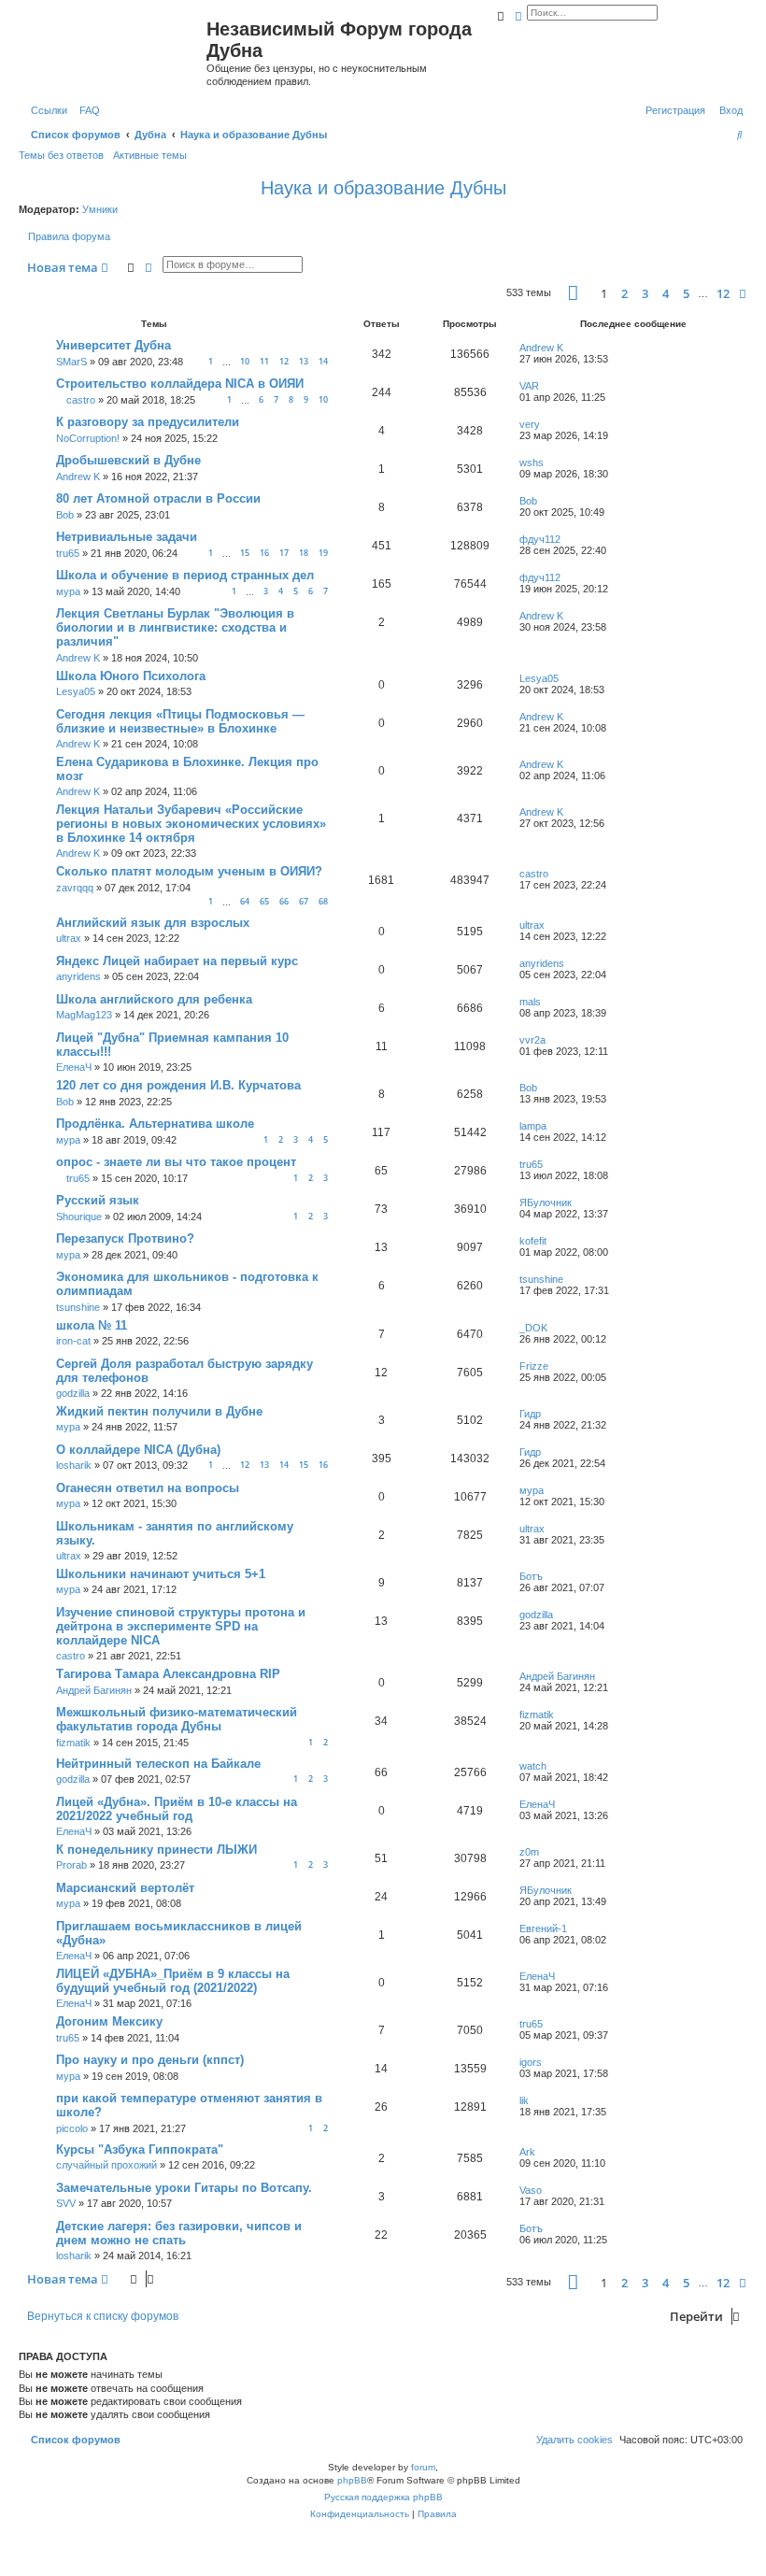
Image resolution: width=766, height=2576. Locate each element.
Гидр (530, 1414)
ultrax (69, 938)
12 (284, 361)
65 (264, 901)
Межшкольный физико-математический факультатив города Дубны (177, 1719)
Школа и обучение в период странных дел (185, 575)
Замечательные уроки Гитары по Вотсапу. (184, 2188)
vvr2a (532, 1040)
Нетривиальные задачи (127, 537)
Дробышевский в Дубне (128, 460)
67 (304, 901)
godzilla (73, 1393)
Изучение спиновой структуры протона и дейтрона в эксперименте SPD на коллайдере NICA (181, 1626)
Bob (65, 515)
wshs (532, 463)
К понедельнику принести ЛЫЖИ (156, 1850)
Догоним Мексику (109, 2021)
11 (264, 361)
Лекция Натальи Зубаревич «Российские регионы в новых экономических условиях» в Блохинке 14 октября (191, 824)
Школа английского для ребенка (154, 999)
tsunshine (78, 1307)
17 (284, 553)
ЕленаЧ (74, 1067)
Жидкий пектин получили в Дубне (159, 1411)
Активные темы (150, 155)
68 (323, 901)
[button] (573, 293)
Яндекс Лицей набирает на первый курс (177, 961)
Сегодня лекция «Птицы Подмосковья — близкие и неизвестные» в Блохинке (180, 721)
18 (304, 553)
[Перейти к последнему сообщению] (570, 348)
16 (264, 553)
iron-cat (73, 1341)
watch (533, 1766)
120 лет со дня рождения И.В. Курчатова (178, 1085)
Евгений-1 (543, 1928)
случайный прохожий (106, 2165)
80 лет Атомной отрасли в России (158, 498)
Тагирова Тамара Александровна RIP (168, 1674)
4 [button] (666, 293)
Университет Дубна (113, 345)
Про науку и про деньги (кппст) (150, 2060)
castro (81, 400)
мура (68, 591)
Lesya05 (76, 691)
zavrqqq (75, 888)
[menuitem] (86, 110)
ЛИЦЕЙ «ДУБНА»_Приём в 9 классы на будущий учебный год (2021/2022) (173, 1981)
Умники (100, 209)
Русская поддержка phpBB (383, 2497)
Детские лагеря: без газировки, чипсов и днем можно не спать (179, 2233)
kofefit (533, 1241)
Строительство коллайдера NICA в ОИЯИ (180, 384)
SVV (66, 2203)
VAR (529, 386)
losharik (74, 1465)
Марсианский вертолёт (125, 1888)
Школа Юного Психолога (131, 676)
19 (323, 553)
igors (531, 2062)
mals (530, 1002)
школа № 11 (92, 1325)
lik (524, 2100)
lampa (533, 1126)
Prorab (71, 1865)
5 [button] (686, 293)
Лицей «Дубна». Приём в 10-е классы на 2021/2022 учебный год (177, 1809)
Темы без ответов (61, 155)
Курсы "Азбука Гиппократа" (140, 2149)
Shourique (79, 1217)
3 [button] (645, 293)
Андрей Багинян (94, 1690)
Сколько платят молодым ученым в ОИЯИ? (189, 871)
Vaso (531, 2190)
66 (284, 901)
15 (245, 553)
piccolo (72, 2128)
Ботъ (531, 1576)
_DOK (533, 1328)
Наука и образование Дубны (383, 188)
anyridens (78, 976)
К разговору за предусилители (148, 422)
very (530, 424)
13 (304, 361)
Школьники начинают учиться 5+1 (161, 1574)
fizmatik (73, 1743)
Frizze (534, 1366)
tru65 (68, 553)
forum (423, 2467)
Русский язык (98, 1200)
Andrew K (541, 348)
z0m (529, 1852)
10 (245, 361)
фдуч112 (540, 539)
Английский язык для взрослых (153, 923)
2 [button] (624, 293)
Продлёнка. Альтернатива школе (155, 1124)
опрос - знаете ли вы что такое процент (176, 1162)
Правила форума (69, 236)
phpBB (352, 2480)
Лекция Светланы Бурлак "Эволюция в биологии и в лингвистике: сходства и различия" (175, 627)
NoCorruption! (88, 438)
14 (323, 361)
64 (245, 901)
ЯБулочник (546, 1203)
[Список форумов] (115, 50)
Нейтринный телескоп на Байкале (158, 1764)
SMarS (71, 362)
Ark (527, 2152)
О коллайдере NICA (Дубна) (138, 1450)
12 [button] (723, 293)
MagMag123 (84, 1015)
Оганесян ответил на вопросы (148, 1488)
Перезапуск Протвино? (125, 1238)
